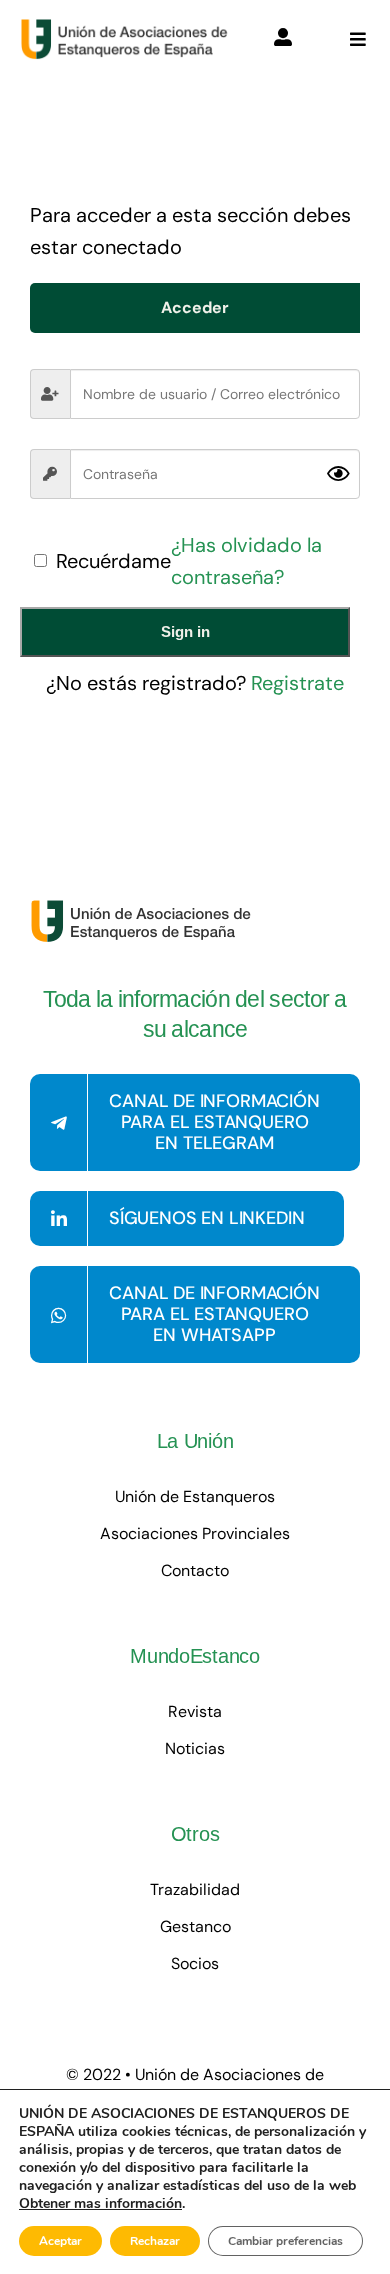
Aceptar (60, 2241)
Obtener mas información (100, 2204)
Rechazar (155, 2241)
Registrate (297, 683)
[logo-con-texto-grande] (128, 28)
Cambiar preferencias (285, 2241)
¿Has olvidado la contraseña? (246, 561)
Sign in (185, 631)
